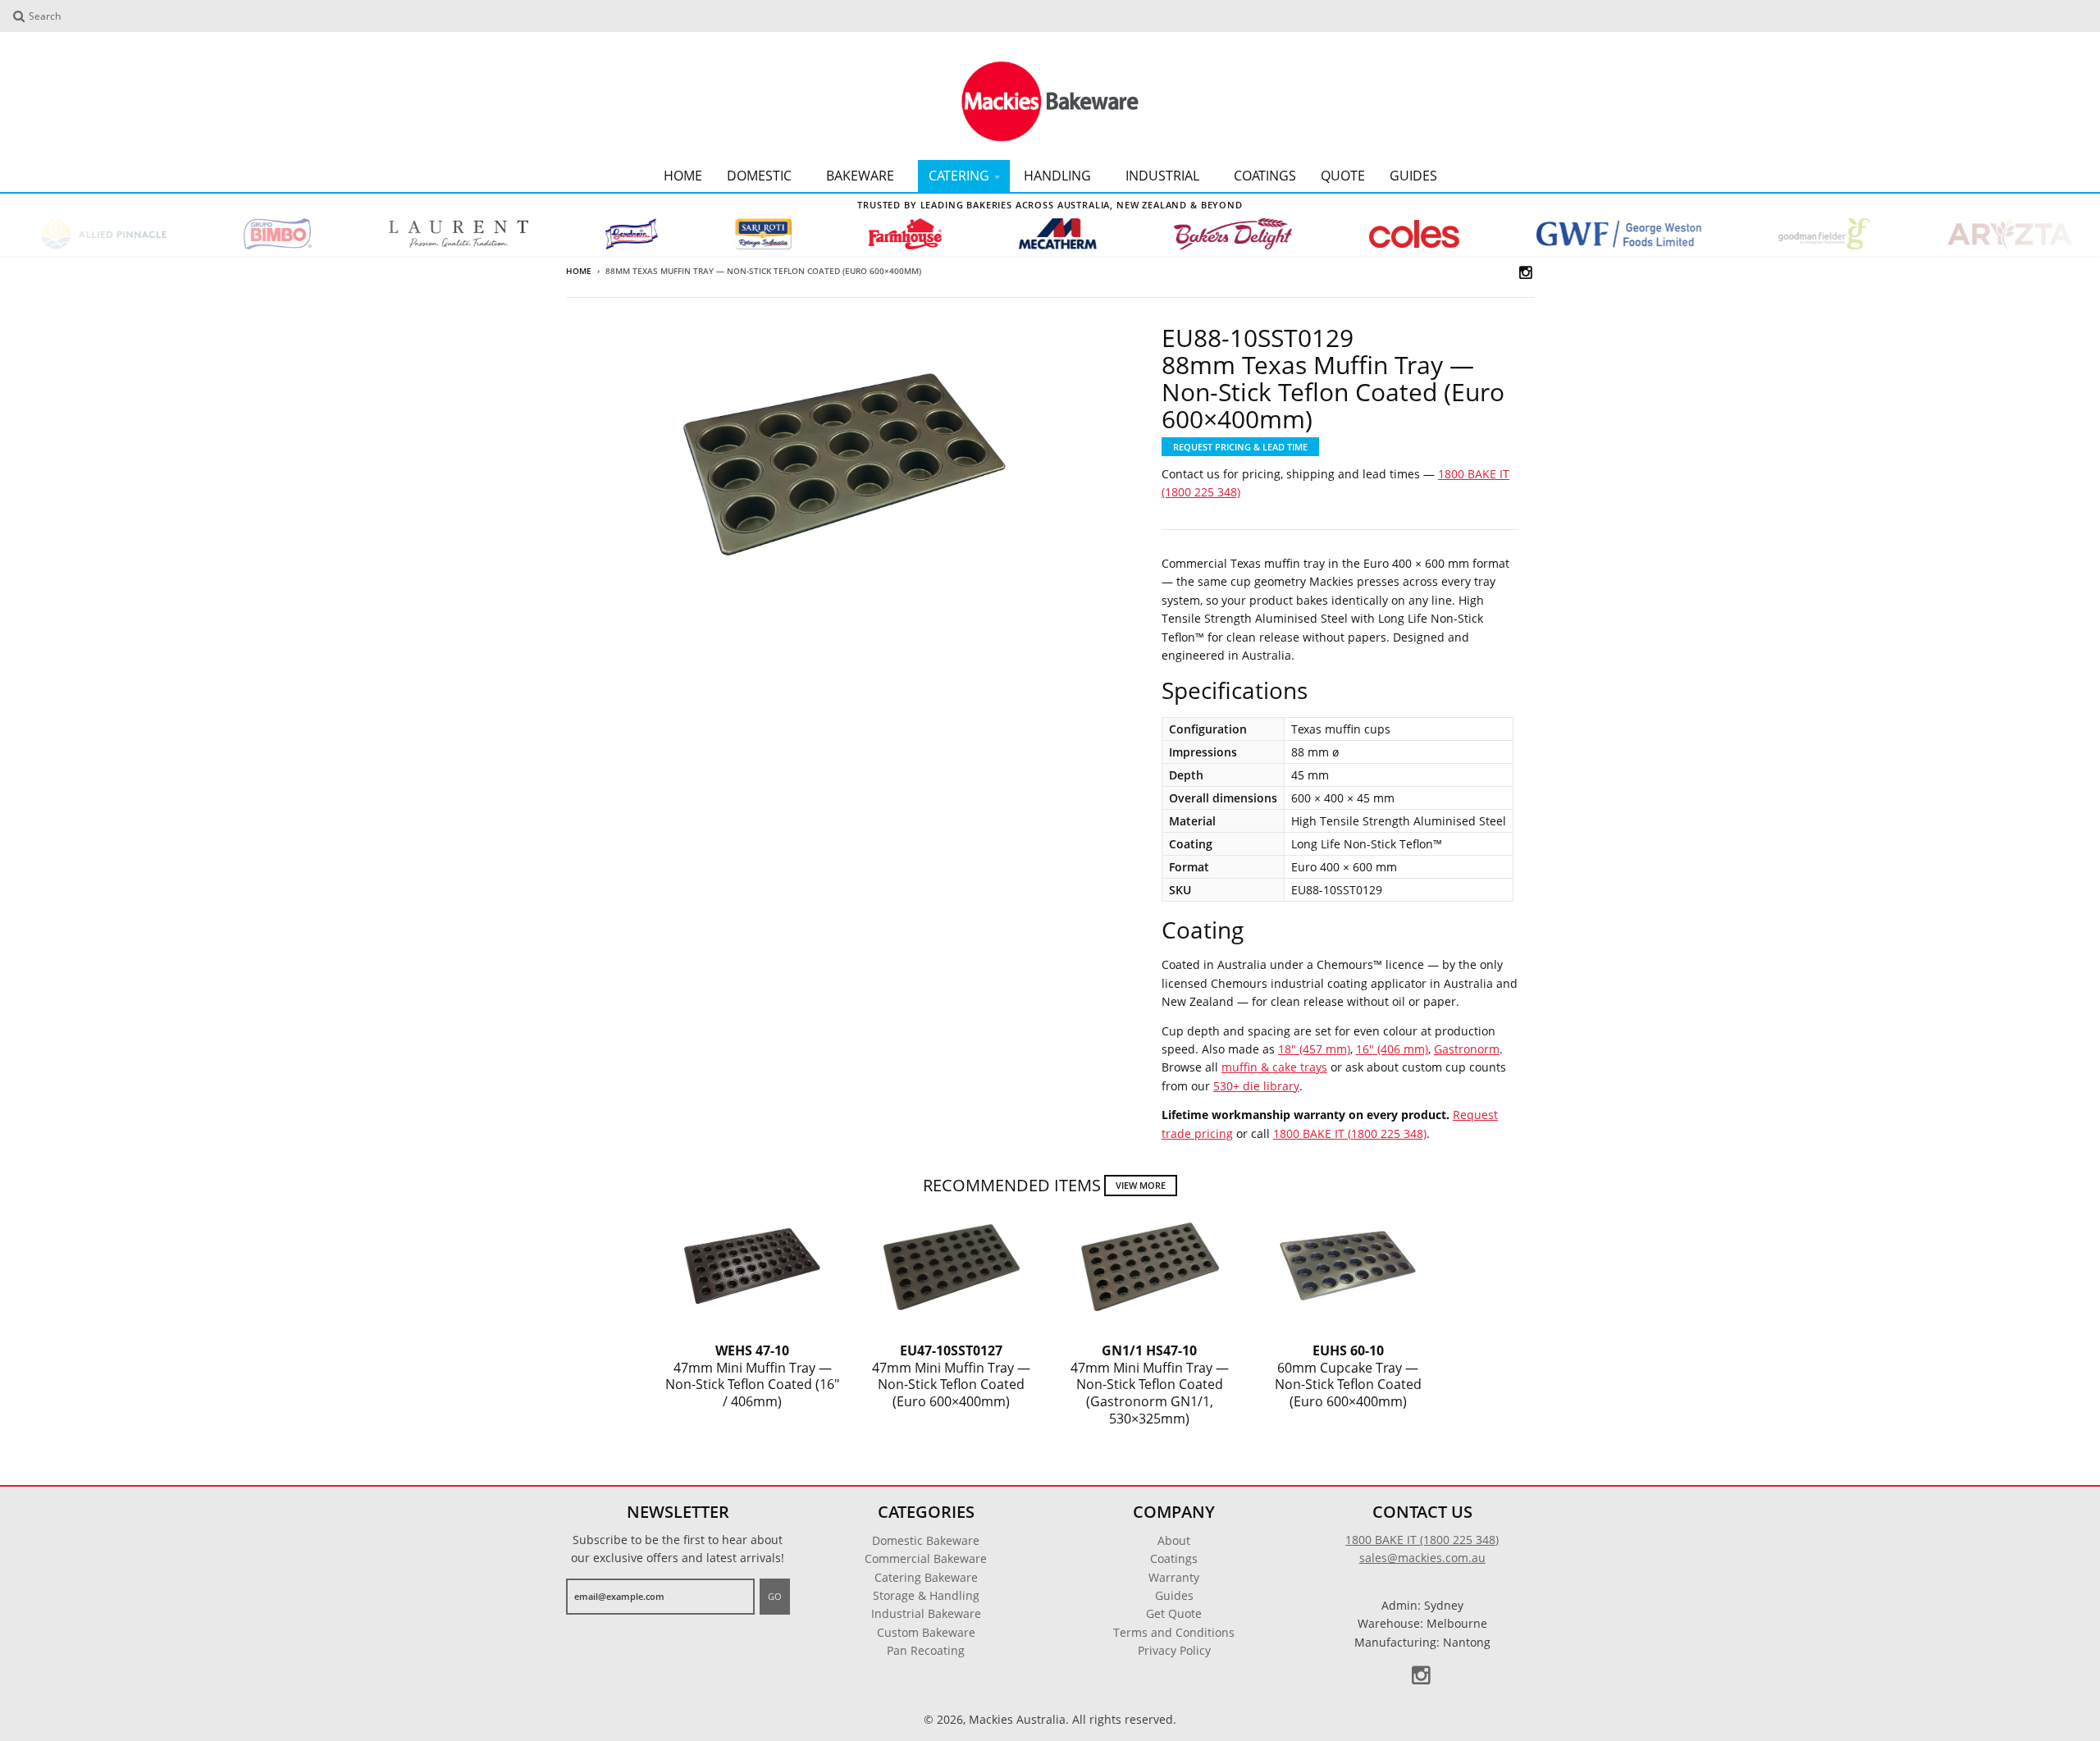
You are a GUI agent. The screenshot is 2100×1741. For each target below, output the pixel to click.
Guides (1413, 176)
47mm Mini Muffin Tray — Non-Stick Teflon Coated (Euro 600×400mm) (951, 1376)
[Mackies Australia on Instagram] (1527, 272)
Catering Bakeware (926, 1577)
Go (775, 1596)
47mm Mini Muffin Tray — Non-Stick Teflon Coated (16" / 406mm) (752, 1376)
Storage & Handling (926, 1595)
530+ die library (1256, 1086)
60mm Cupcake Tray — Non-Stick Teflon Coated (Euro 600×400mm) (1348, 1376)
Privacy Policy (1174, 1650)
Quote (1343, 176)
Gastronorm (1467, 1049)
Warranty (1174, 1577)
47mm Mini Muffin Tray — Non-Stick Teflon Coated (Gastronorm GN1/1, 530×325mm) (1150, 1385)
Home (683, 176)
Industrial (1162, 176)
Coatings (1265, 176)
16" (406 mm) (1392, 1049)
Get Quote (1174, 1613)
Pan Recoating (926, 1650)
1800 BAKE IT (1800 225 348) (1350, 1133)
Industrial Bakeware (926, 1613)
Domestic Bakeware (926, 1540)
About (1174, 1540)
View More (1141, 1185)
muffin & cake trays (1274, 1067)
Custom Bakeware (926, 1632)
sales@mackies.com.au (1422, 1558)
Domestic (759, 176)
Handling (1057, 176)
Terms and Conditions (1174, 1632)
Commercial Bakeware (926, 1558)
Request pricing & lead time (1240, 447)
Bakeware (860, 176)
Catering (959, 176)
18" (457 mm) (1314, 1049)
